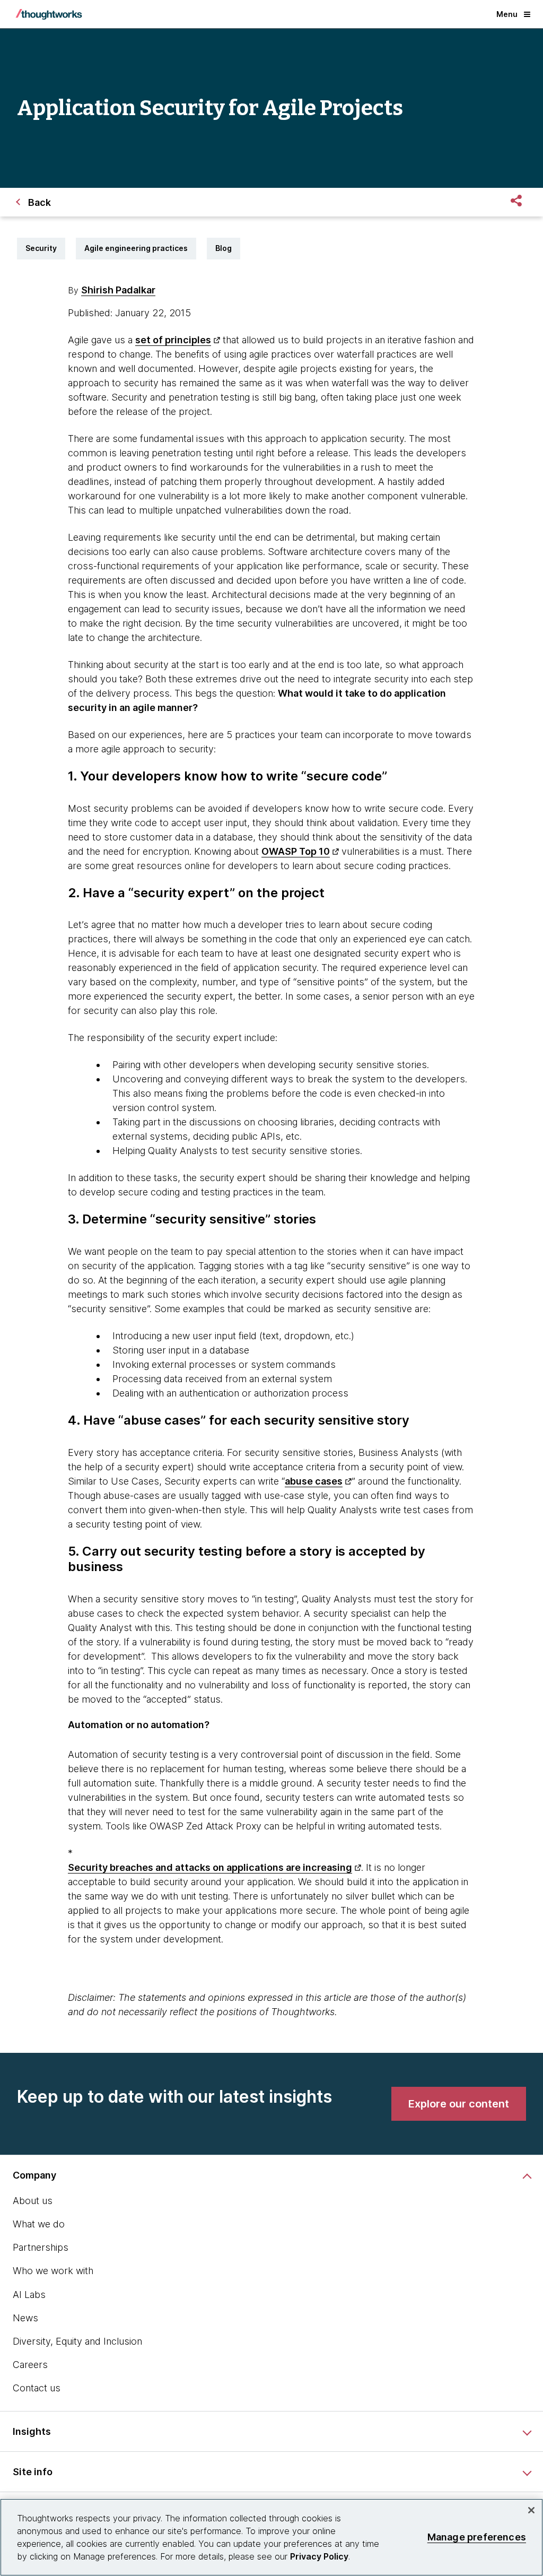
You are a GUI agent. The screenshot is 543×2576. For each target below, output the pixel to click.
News (25, 2318)
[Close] (531, 2510)
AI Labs (29, 2295)
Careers (30, 2365)
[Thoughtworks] (49, 14)
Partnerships (41, 2247)
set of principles (173, 340)
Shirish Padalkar (118, 290)
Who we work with (53, 2271)
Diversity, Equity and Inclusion (77, 2341)
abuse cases (314, 1481)
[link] (459, 2104)
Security (41, 248)
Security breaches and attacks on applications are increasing (210, 1867)
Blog (224, 248)
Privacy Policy (319, 2556)
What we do (39, 2224)
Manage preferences (477, 2537)
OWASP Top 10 (296, 851)
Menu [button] (507, 14)
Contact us (37, 2388)
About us (33, 2201)
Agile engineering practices (136, 248)
